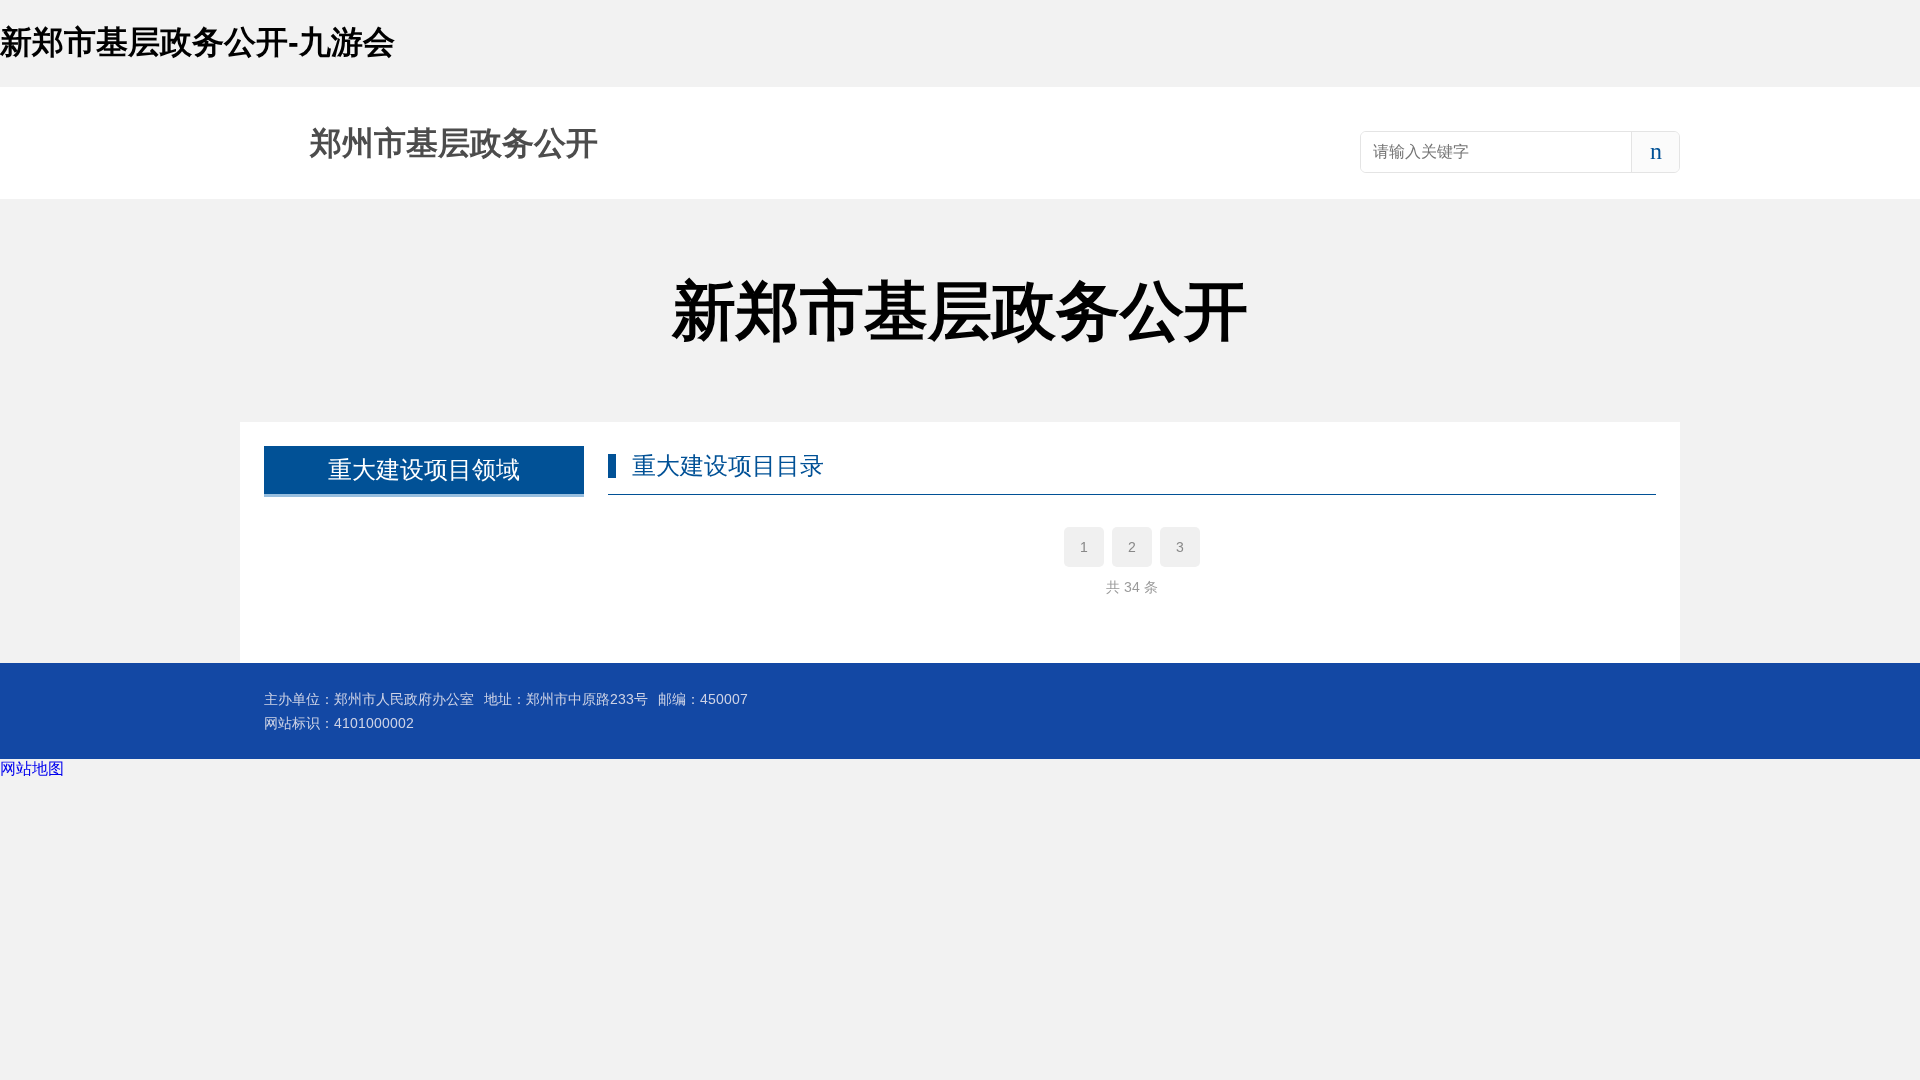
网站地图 (32, 768)
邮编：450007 (703, 699)
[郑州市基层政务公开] (419, 143)
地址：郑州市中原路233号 (566, 699)
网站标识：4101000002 (339, 723)
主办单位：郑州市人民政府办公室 (369, 699)
